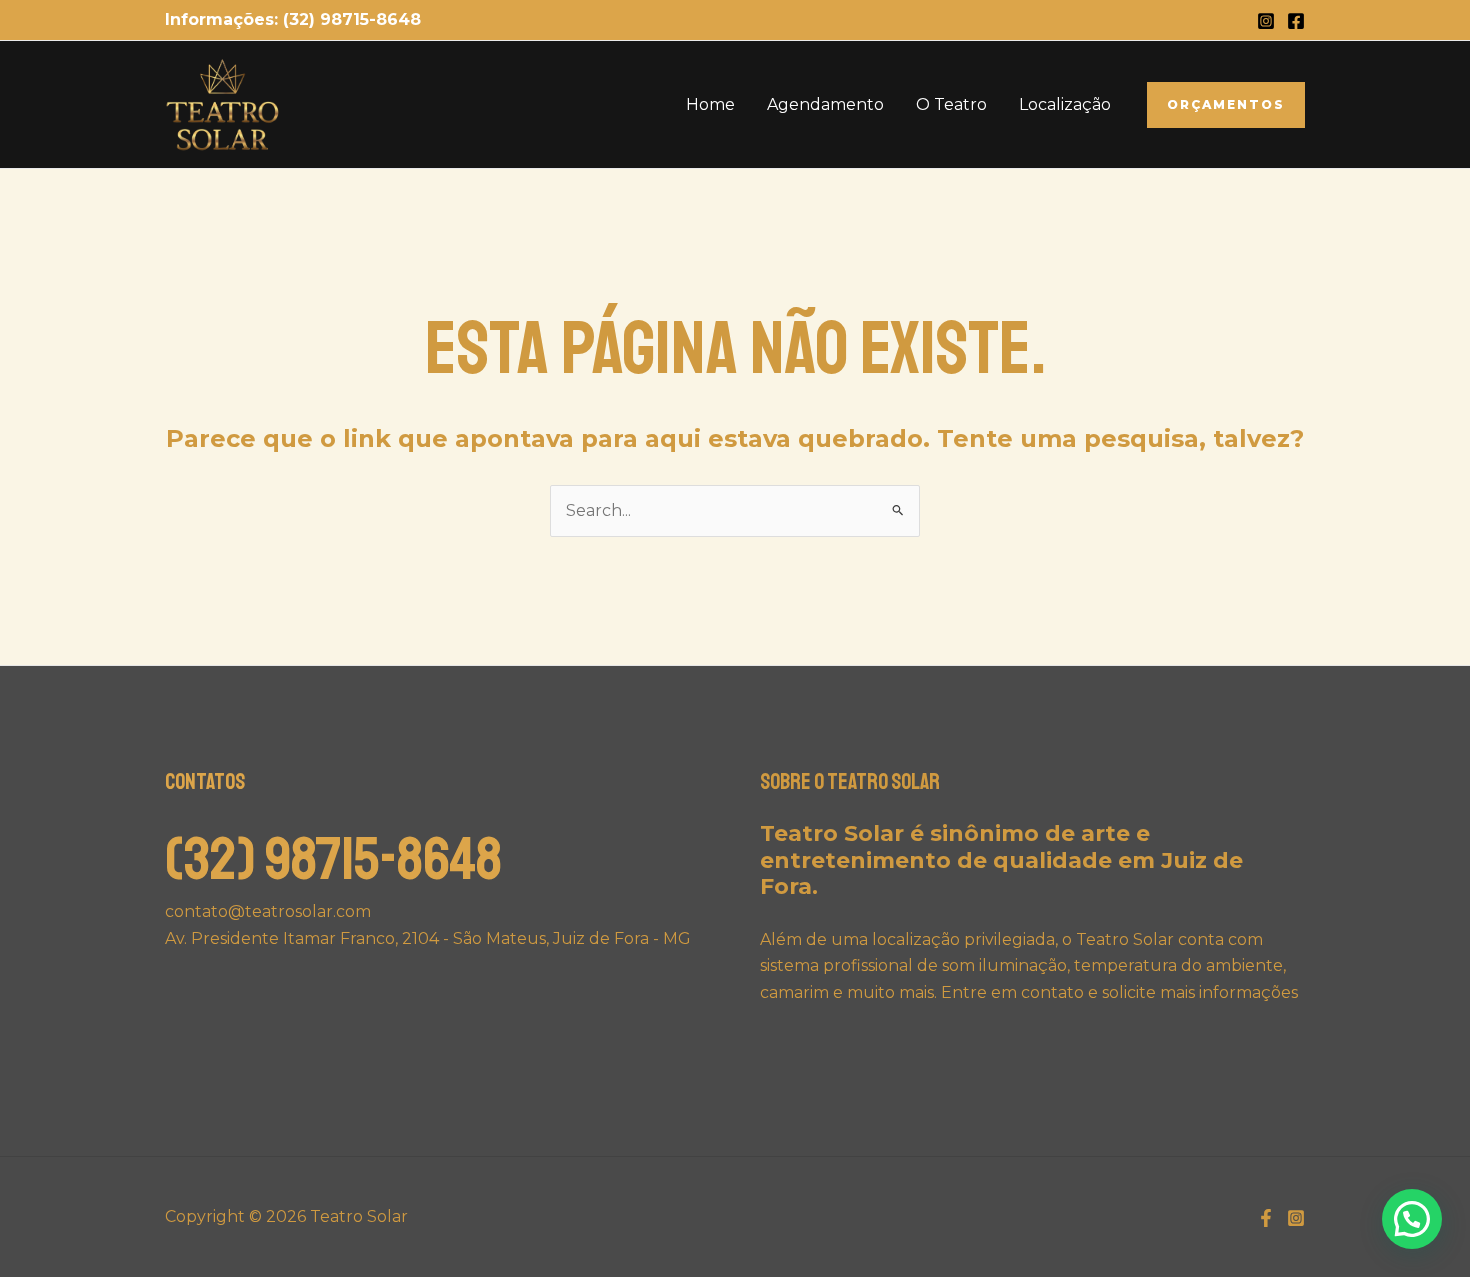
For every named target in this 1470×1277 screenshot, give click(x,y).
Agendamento (825, 104)
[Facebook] (1296, 21)
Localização (1065, 104)
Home (710, 104)
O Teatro (951, 104)
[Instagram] (1266, 21)
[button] (1226, 105)
